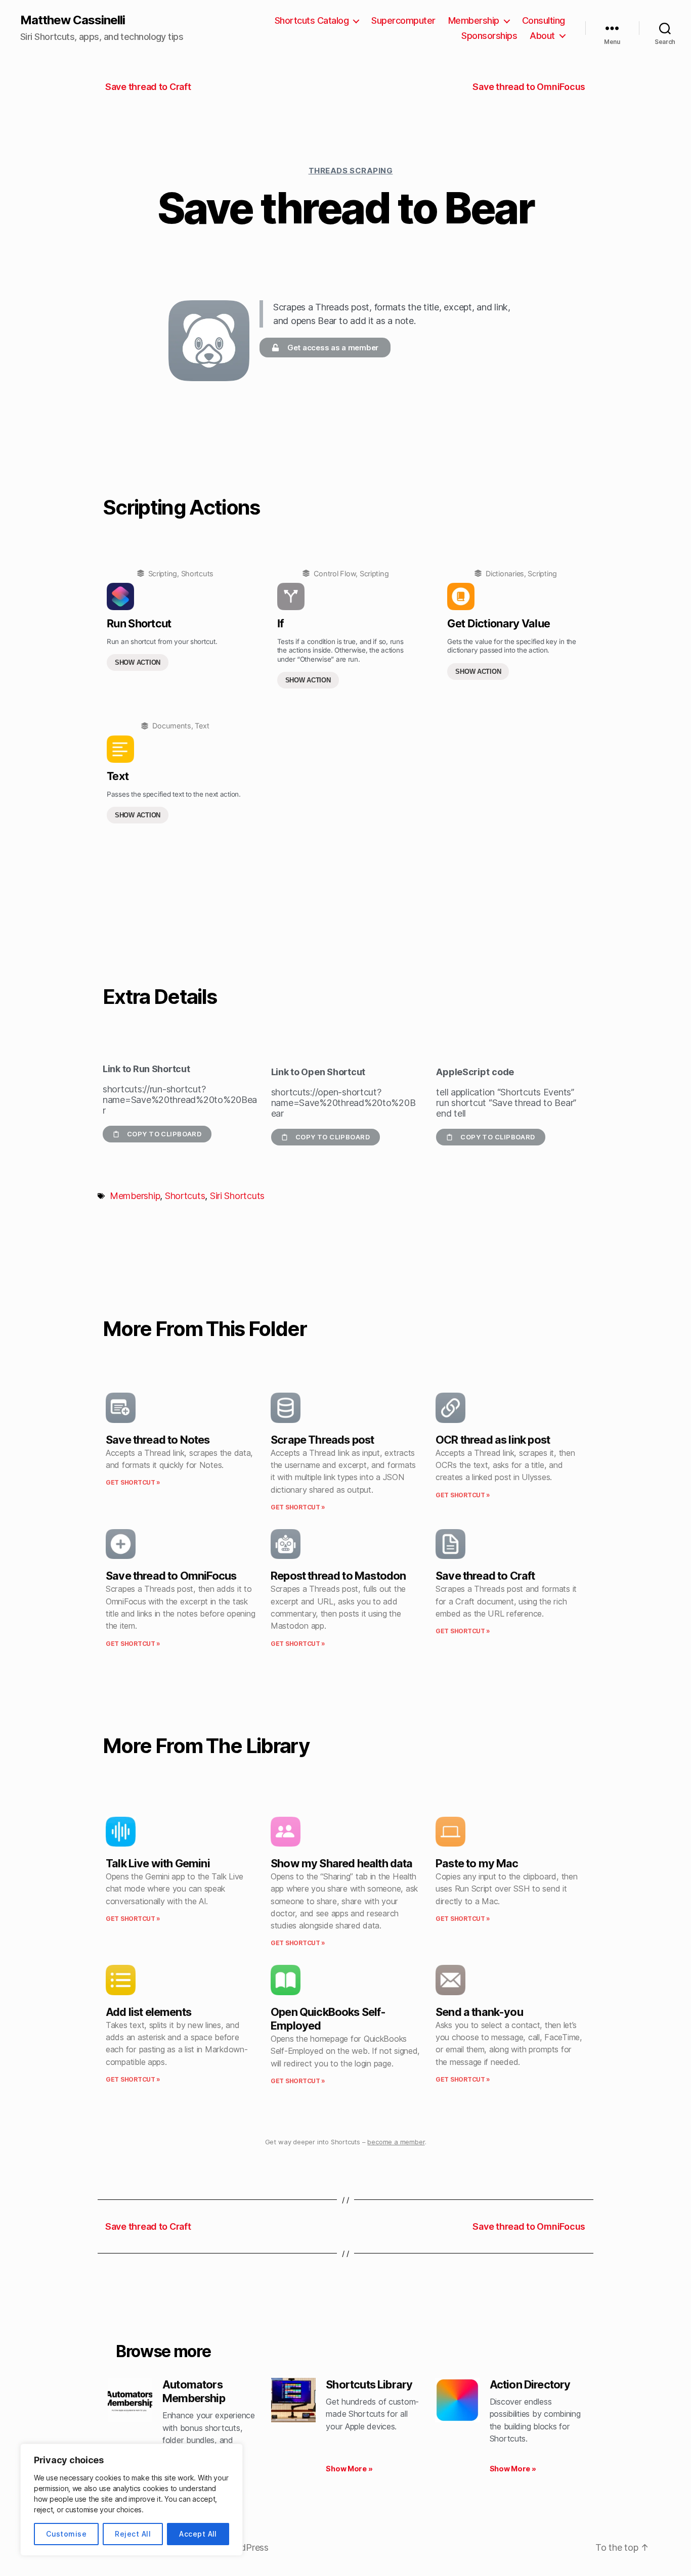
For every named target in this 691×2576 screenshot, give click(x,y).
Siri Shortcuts (237, 1196)
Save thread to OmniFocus (171, 1576)
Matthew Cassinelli (73, 20)
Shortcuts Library (369, 2384)
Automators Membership (194, 2391)
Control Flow (335, 573)
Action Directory (530, 2384)
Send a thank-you (479, 2012)
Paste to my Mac (477, 1863)
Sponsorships (489, 36)
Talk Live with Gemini (158, 1863)
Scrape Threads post (322, 1440)
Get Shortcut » (133, 1482)
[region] (132, 2500)
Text (202, 726)
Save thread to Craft (485, 1576)
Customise (66, 2534)
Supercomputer (403, 20)
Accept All (198, 2534)
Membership (474, 20)
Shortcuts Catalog (312, 20)
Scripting (163, 573)
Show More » (349, 2469)
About (542, 36)
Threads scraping (351, 171)
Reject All (133, 2534)
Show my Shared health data (342, 1863)
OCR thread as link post (493, 1440)
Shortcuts (198, 573)
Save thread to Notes (158, 1440)
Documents (172, 726)
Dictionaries (505, 573)
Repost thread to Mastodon (338, 1576)
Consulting (544, 20)
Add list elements (148, 2012)
